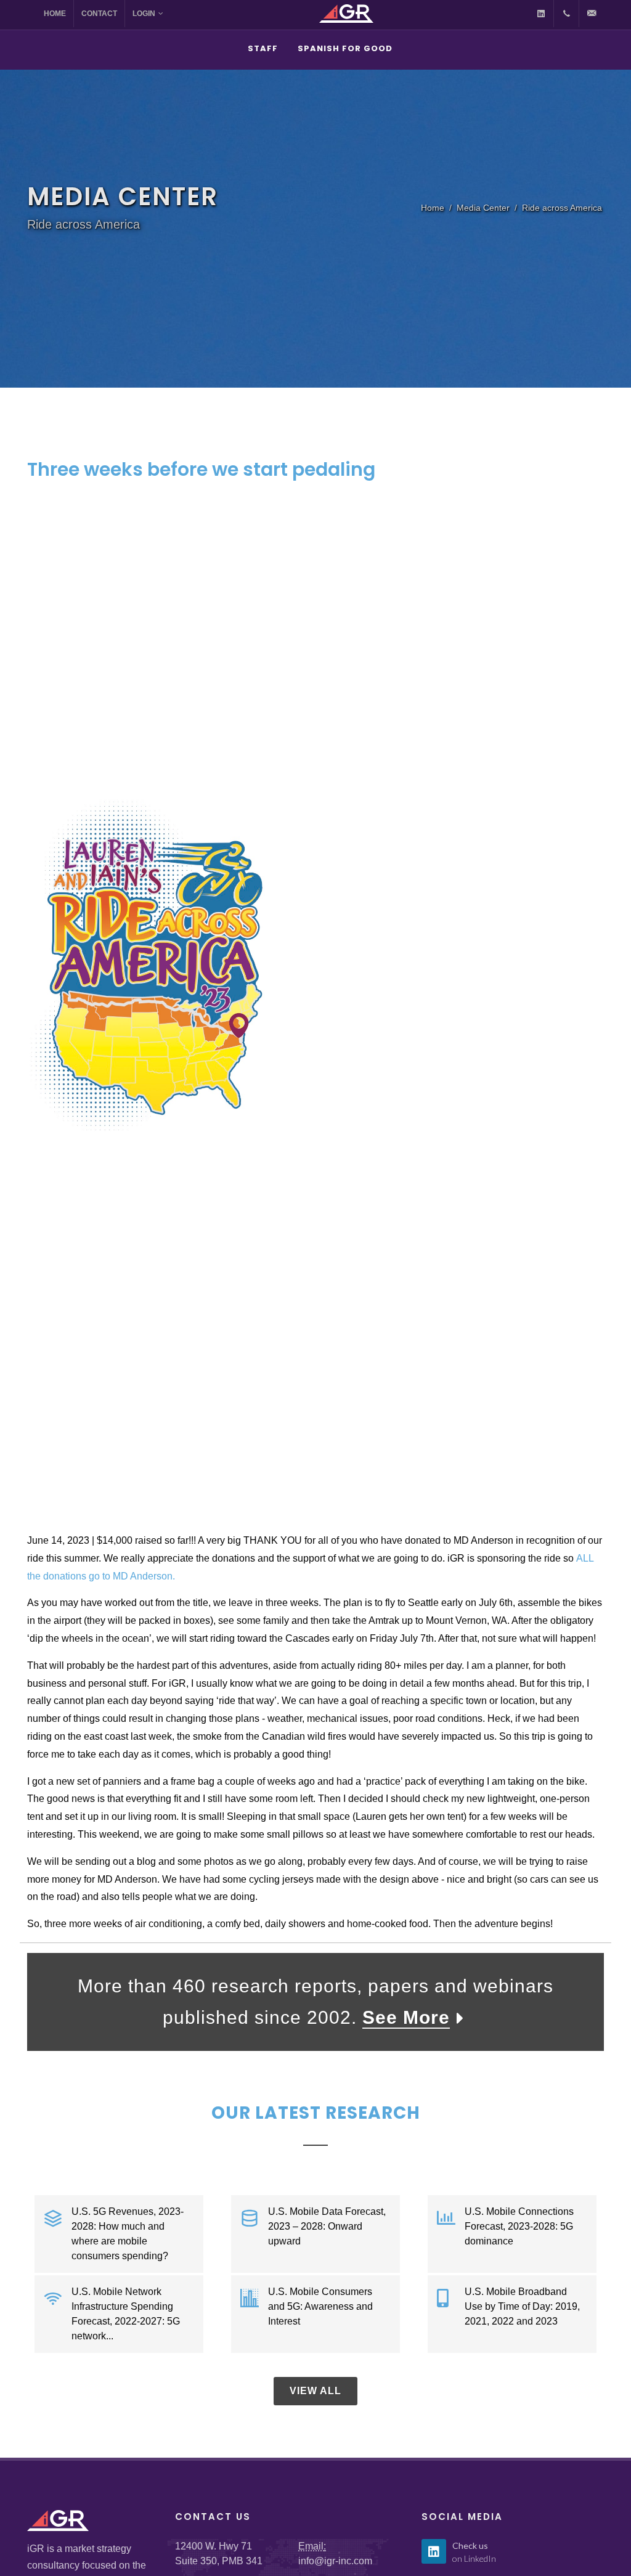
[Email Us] (592, 14)
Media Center (483, 208)
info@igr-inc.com (335, 2561)
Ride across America (562, 208)
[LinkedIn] (541, 14)
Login (144, 14)
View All (315, 2391)
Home (55, 14)
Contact (99, 14)
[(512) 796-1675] (566, 14)
